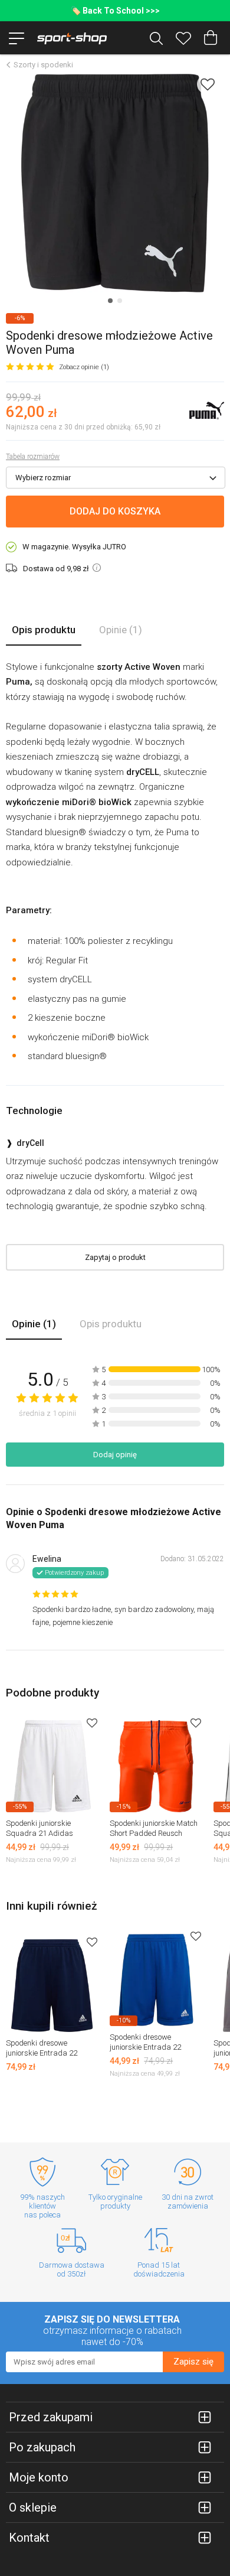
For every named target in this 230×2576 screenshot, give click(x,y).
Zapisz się (193, 2362)
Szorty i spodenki (43, 65)
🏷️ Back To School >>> (115, 11)
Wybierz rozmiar (43, 478)
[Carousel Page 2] (120, 301)
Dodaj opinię (115, 1455)
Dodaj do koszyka (115, 511)
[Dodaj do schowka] (208, 84)
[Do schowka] (92, 1723)
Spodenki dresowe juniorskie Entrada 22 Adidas (42, 2053)
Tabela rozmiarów (33, 457)
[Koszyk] (211, 38)
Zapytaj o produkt (115, 1257)
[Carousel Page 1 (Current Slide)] (110, 301)
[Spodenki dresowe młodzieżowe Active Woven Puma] (115, 183)
